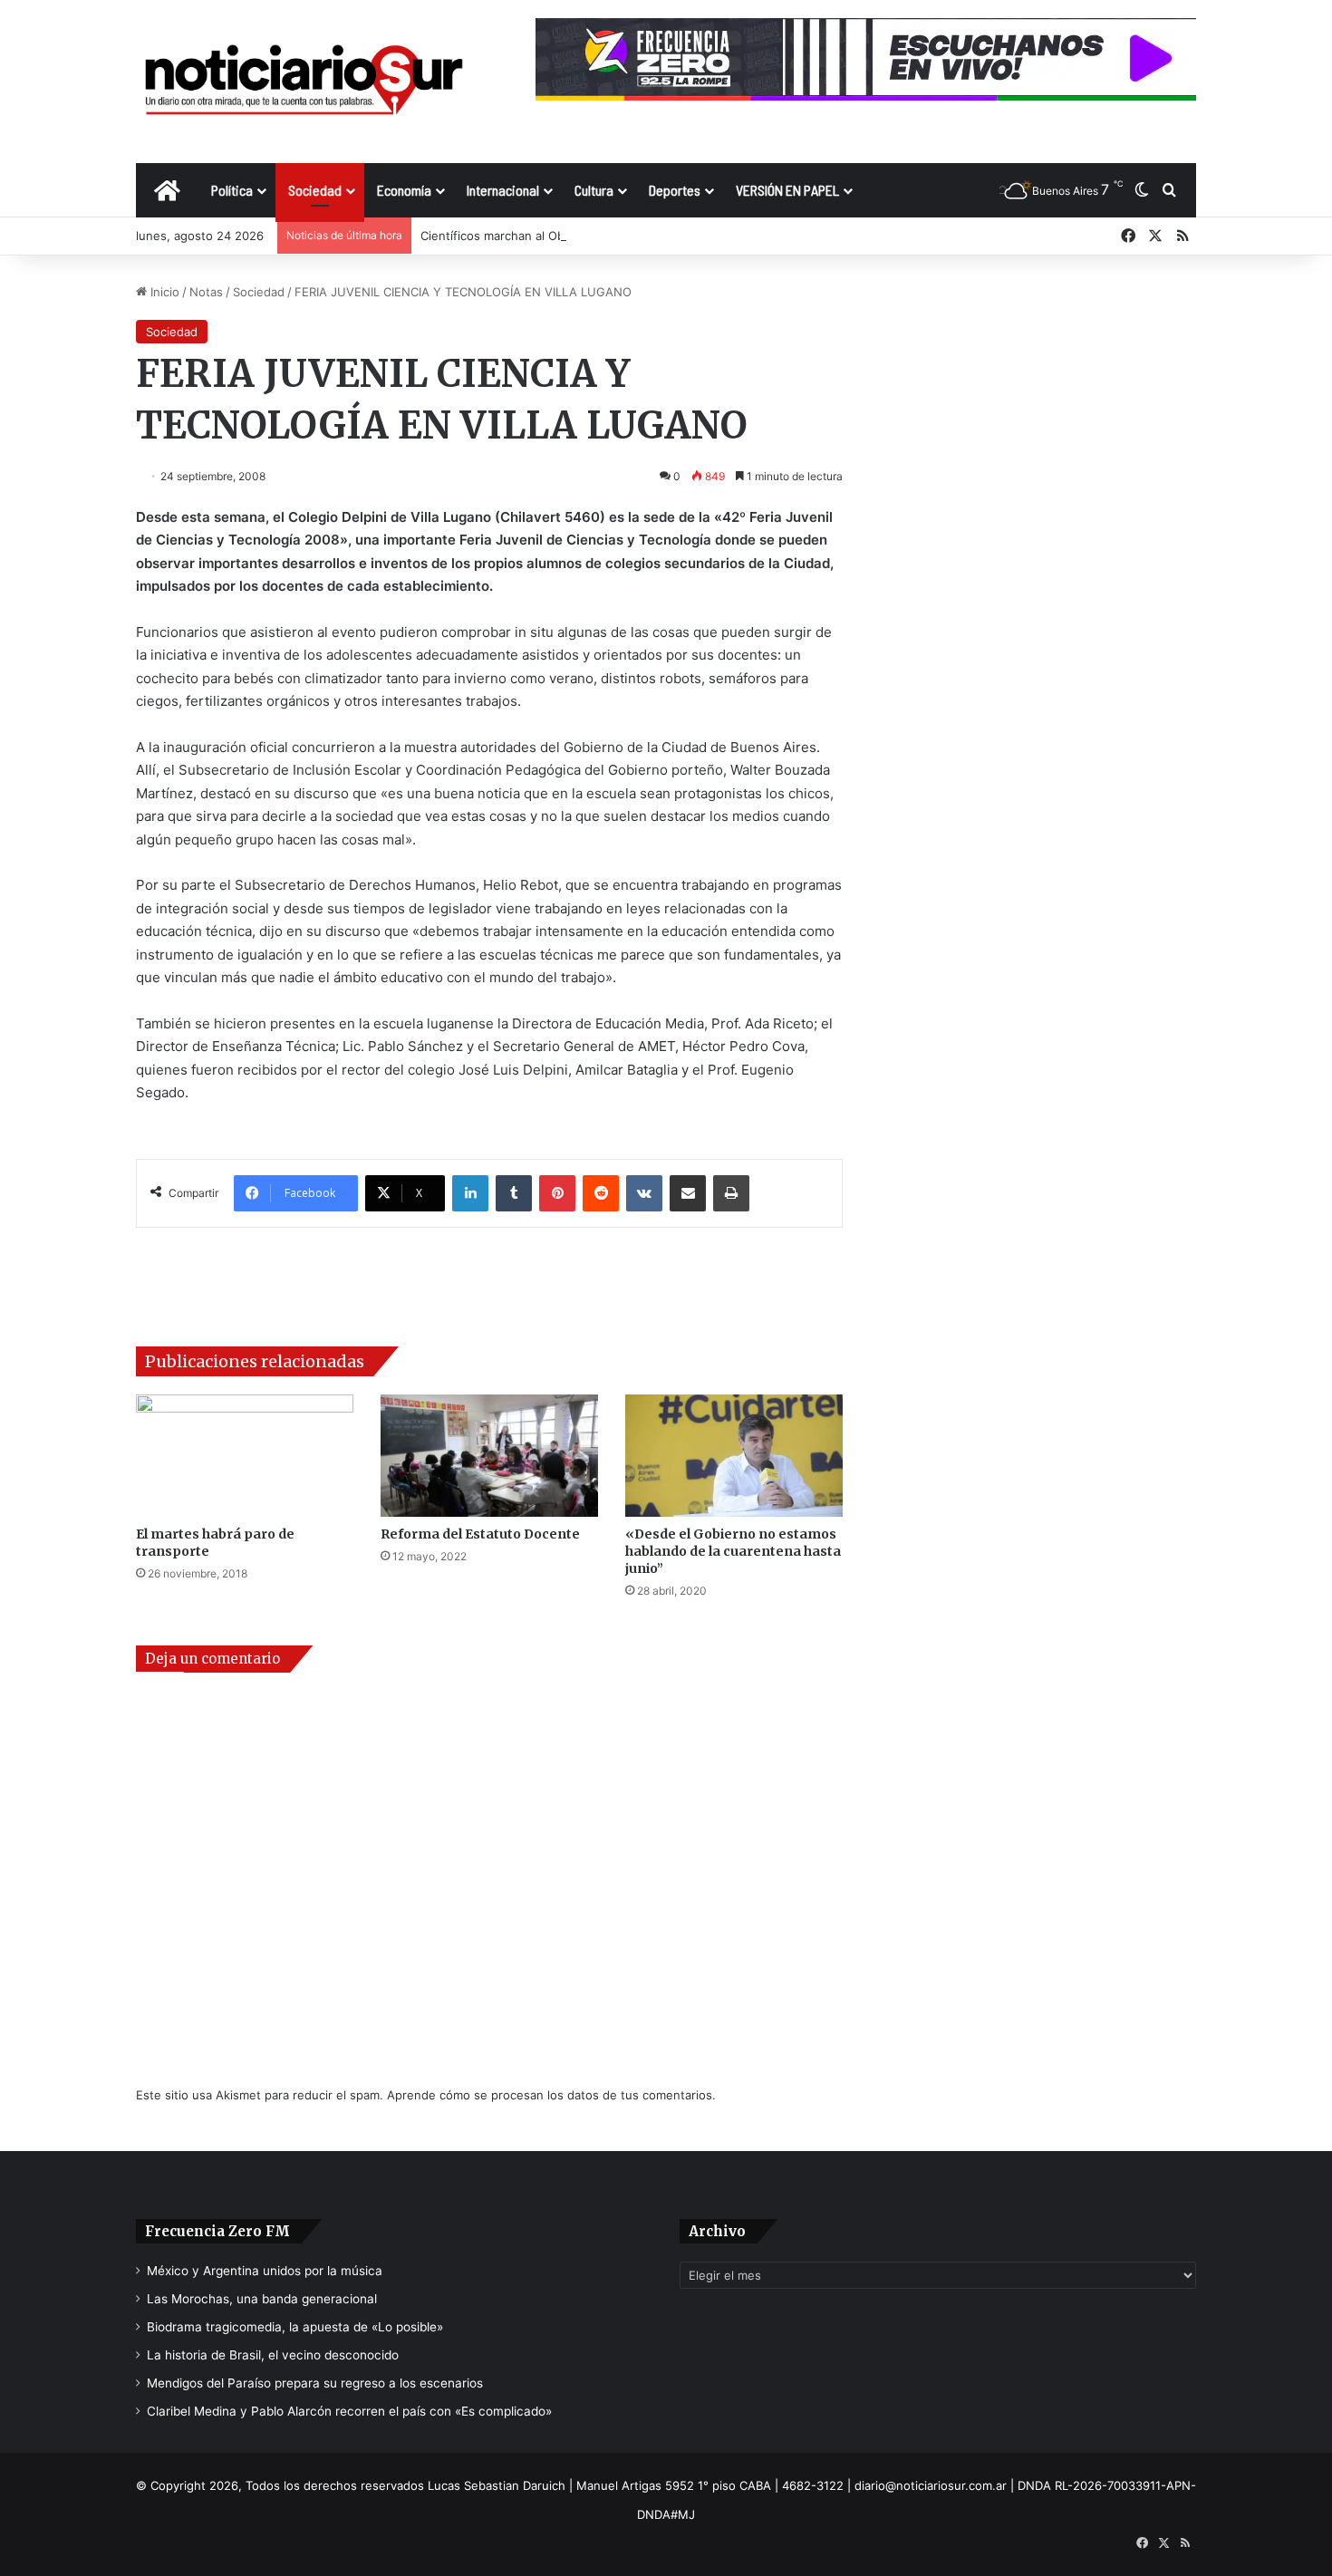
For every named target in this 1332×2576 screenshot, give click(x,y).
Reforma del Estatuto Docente (480, 1534)
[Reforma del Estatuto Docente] (489, 1456)
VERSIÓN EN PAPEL (787, 190)
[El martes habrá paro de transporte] (245, 1456)
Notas (206, 292)
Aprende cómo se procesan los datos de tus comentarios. (551, 2095)
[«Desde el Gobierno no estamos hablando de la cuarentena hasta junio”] (734, 1456)
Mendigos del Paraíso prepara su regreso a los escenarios (315, 2383)
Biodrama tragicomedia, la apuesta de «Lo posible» (295, 2327)
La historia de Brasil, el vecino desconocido (273, 2355)
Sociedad (315, 190)
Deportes (675, 190)
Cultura (594, 190)
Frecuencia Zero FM (217, 2231)
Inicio (163, 292)
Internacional (503, 190)
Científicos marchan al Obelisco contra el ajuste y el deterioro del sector (625, 236)
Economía (404, 190)
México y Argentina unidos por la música (265, 2271)
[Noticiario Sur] (304, 81)
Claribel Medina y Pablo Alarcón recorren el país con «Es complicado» (349, 2411)
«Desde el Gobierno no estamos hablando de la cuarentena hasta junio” (733, 1551)
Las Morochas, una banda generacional (262, 2299)
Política (232, 190)
